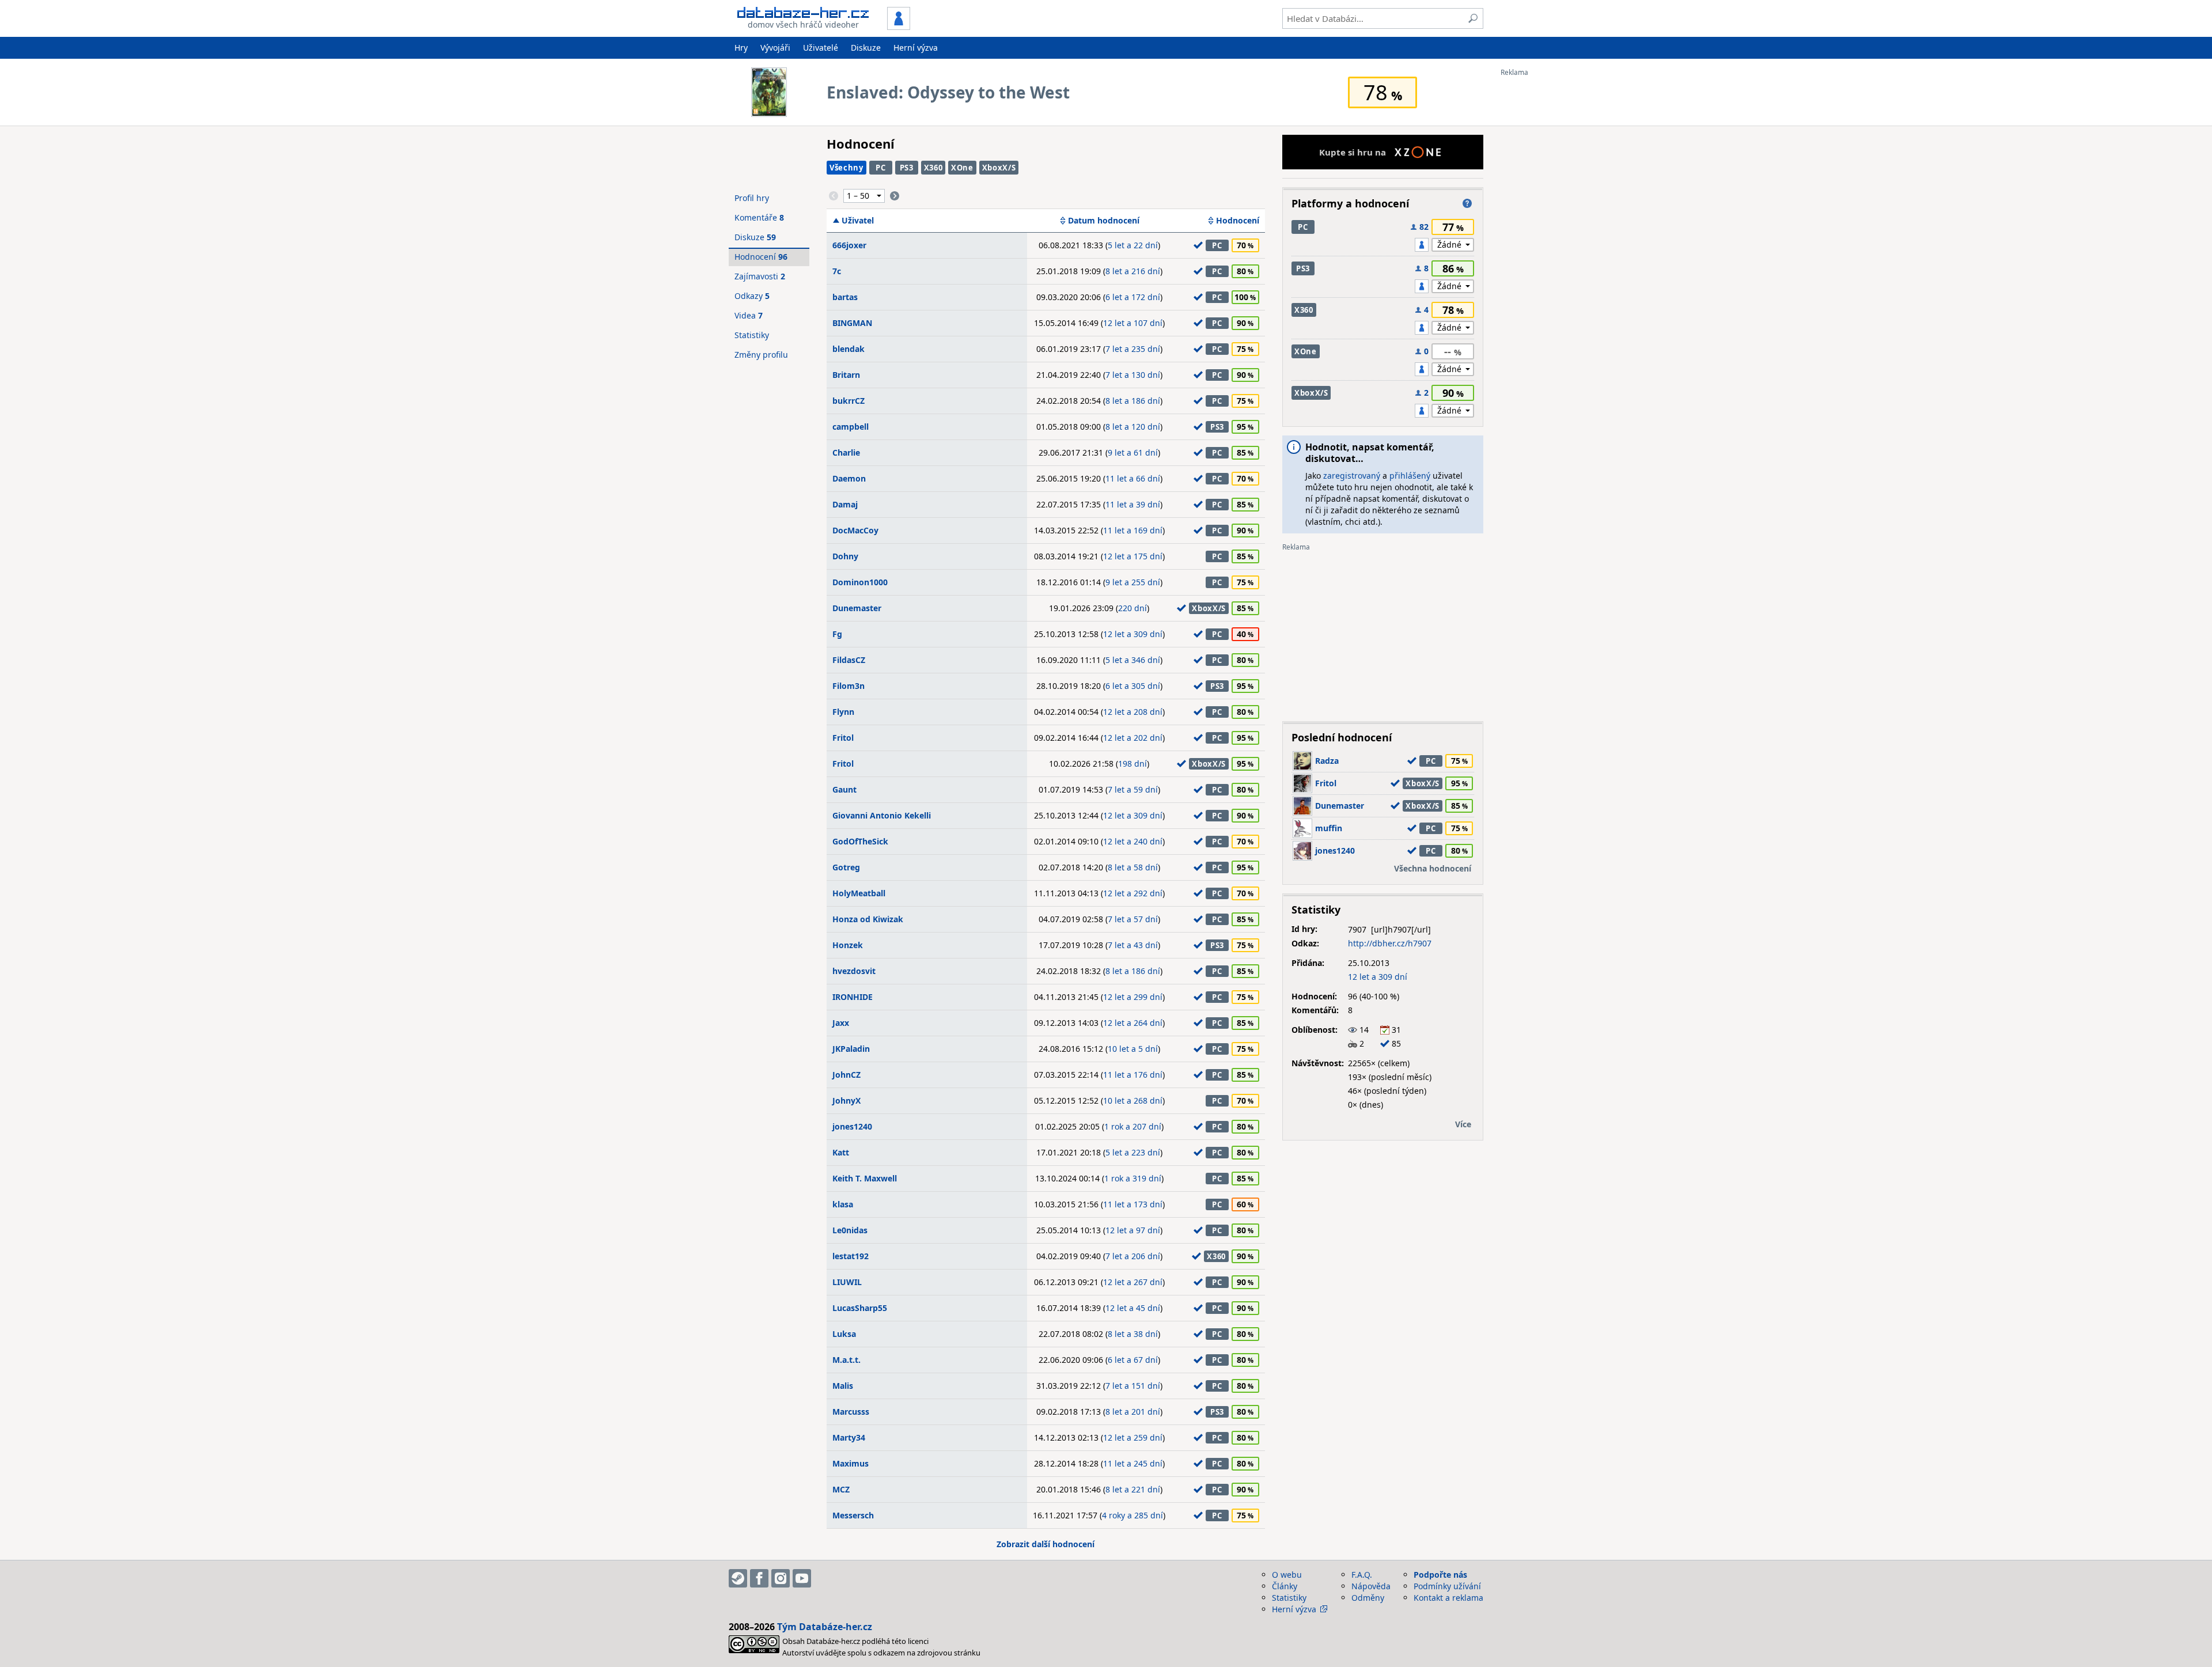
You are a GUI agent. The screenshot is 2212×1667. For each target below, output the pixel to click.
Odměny (1368, 1598)
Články (1285, 1586)
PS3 (907, 168)
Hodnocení (1238, 221)
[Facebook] (759, 1578)
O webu (1287, 1575)
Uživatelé (821, 48)
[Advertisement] (1547, 249)
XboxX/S (999, 168)
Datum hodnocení (1104, 221)
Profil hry (752, 198)
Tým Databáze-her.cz (825, 1627)
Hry (741, 48)
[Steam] (738, 1578)
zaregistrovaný (1352, 476)
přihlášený (1410, 476)
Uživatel (858, 221)
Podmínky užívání (1447, 1586)
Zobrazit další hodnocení (1046, 1544)
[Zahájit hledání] (1473, 18)
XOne (962, 168)
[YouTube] (802, 1578)
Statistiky (752, 335)
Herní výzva (916, 48)
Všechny (846, 168)
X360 (933, 168)
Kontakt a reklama (1448, 1598)
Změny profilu (761, 355)
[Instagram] (781, 1578)
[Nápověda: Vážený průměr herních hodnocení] (1467, 203)
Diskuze (866, 48)
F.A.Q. (1362, 1575)
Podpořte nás (1440, 1575)
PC (880, 168)
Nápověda (1371, 1586)
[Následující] (895, 196)
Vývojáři (775, 48)
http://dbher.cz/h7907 (1390, 943)
